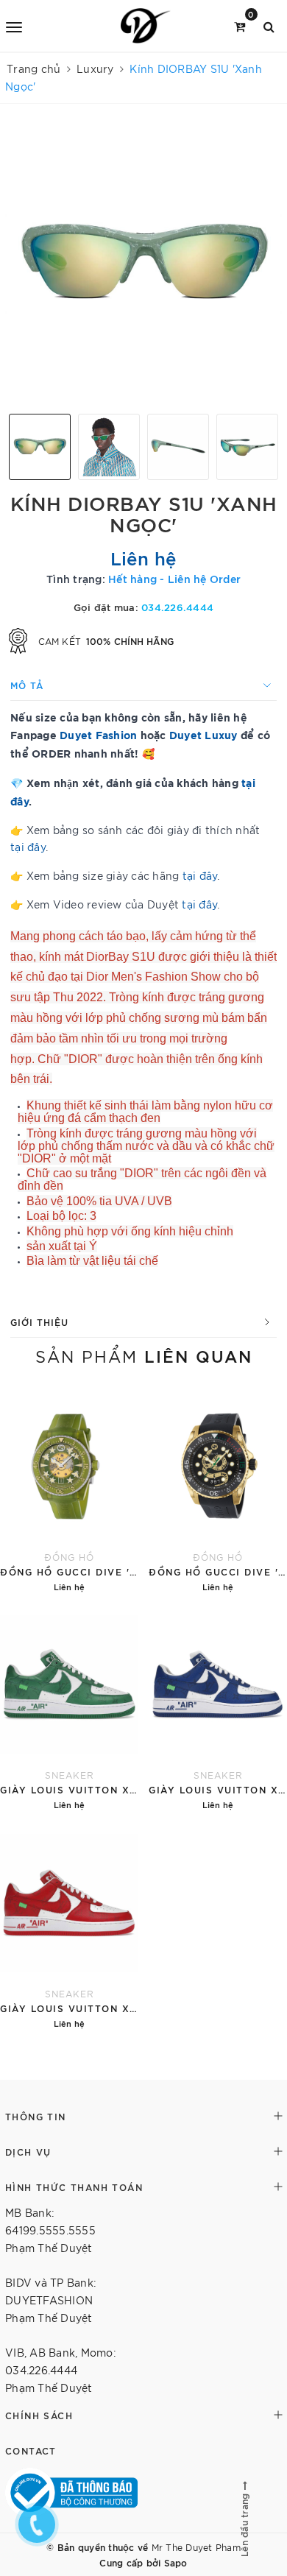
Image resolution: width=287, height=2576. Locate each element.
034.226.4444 (177, 607)
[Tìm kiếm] (269, 25)
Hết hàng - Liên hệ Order (174, 578)
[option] (143, 264)
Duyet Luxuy (203, 734)
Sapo (176, 2562)
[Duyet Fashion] (146, 26)
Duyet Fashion (98, 734)
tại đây (28, 847)
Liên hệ (144, 557)
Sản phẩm (144, 1355)
